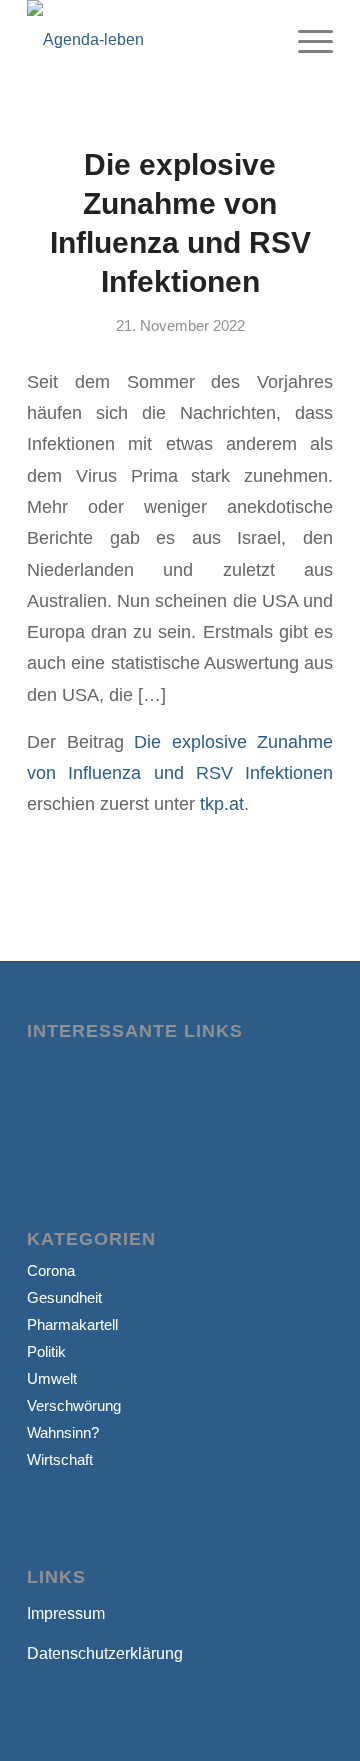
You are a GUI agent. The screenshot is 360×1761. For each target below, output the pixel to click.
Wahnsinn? (63, 1432)
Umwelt (52, 1378)
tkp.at (222, 803)
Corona (51, 1270)
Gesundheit (64, 1297)
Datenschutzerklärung (105, 1653)
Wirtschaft (60, 1459)
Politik (46, 1351)
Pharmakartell (72, 1324)
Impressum (66, 1613)
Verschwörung (74, 1405)
